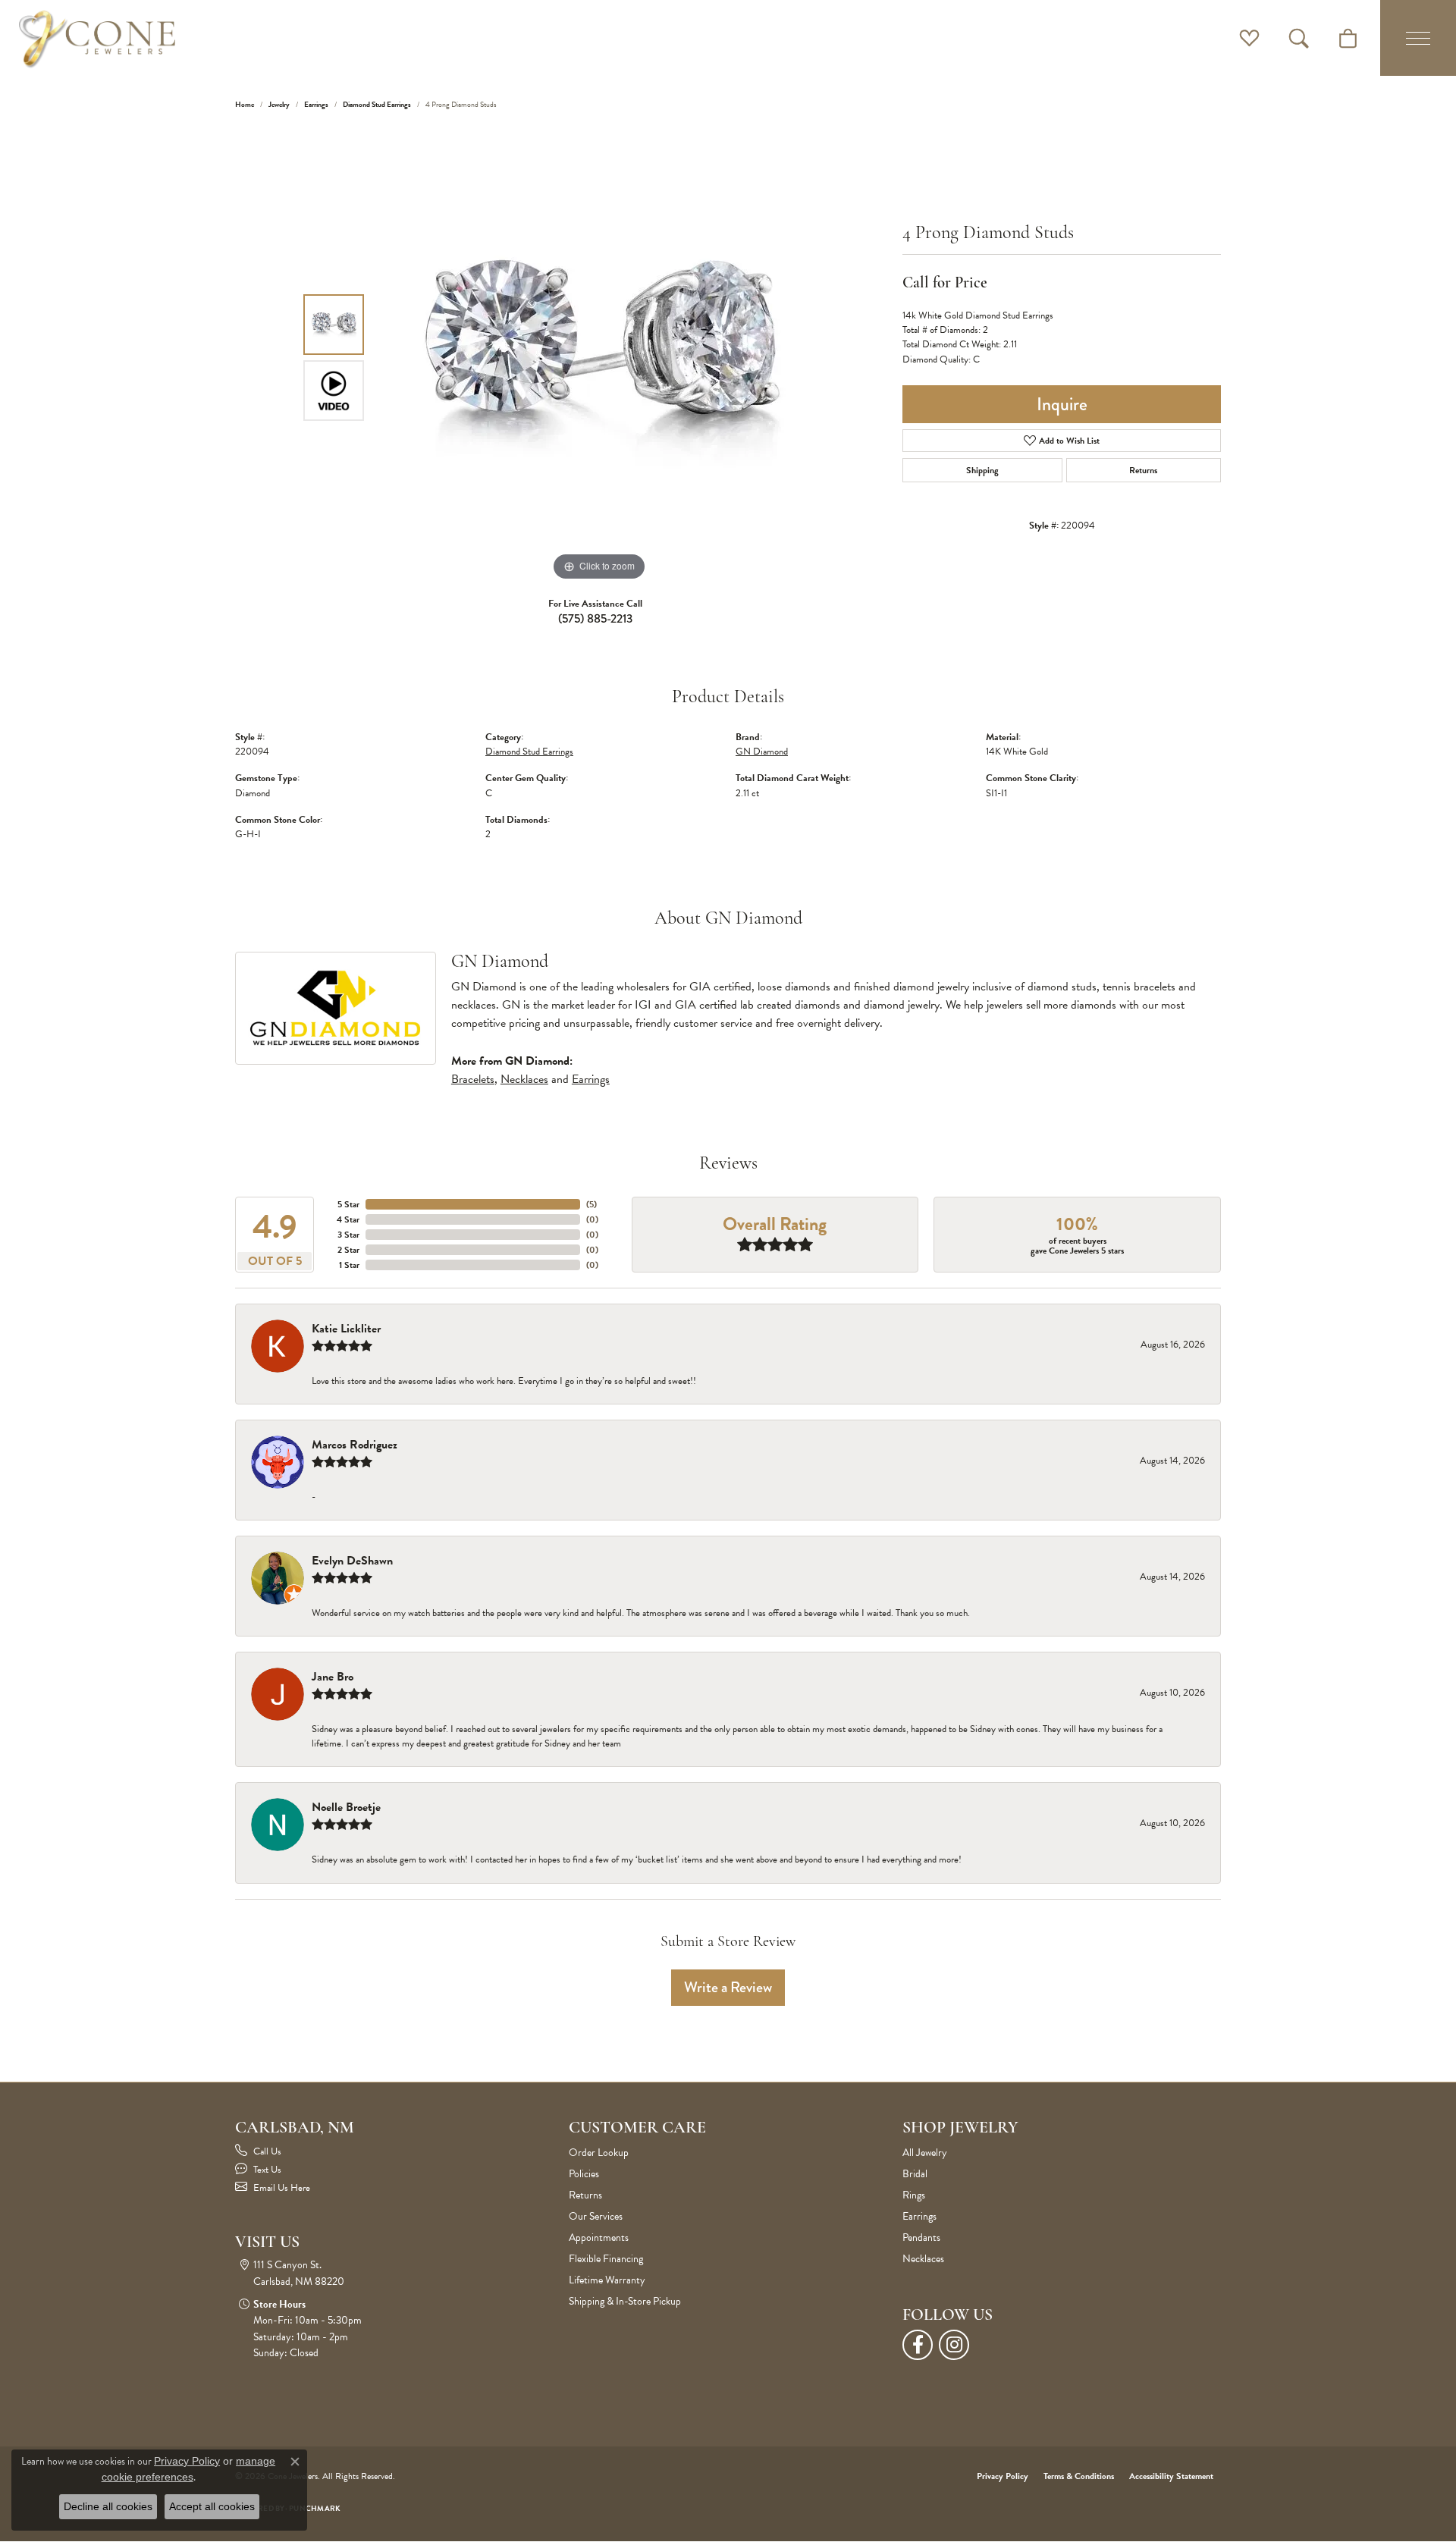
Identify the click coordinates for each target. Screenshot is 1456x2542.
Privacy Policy (1003, 2476)
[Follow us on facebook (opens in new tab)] (918, 2345)
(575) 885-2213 (595, 618)
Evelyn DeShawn (352, 1561)
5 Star (348, 1204)
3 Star (348, 1235)
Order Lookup (599, 2153)
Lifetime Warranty (607, 2280)
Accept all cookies (212, 2506)
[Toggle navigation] (1418, 38)
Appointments (599, 2238)
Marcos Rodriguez (355, 1445)
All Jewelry (925, 2153)
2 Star (348, 1250)
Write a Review (728, 1987)
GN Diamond (762, 752)
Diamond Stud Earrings (377, 104)
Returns (1143, 470)
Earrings (316, 104)
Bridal (915, 2174)
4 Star (348, 1219)
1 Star (349, 1265)
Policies (584, 2174)
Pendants (921, 2238)
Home (245, 104)
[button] (1249, 38)
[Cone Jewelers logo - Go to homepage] (97, 38)
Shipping (982, 470)
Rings (914, 2195)
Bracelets (473, 1079)
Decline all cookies (108, 2506)
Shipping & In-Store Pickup (625, 2301)
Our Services (596, 2216)
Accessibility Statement (1171, 2476)
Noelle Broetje (346, 1807)
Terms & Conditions (1079, 2476)
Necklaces (524, 1079)
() (591, 1204)
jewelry (279, 104)
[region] (599, 357)
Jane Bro (333, 1677)
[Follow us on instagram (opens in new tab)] (954, 2345)
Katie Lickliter (346, 1329)
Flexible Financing (606, 2259)
